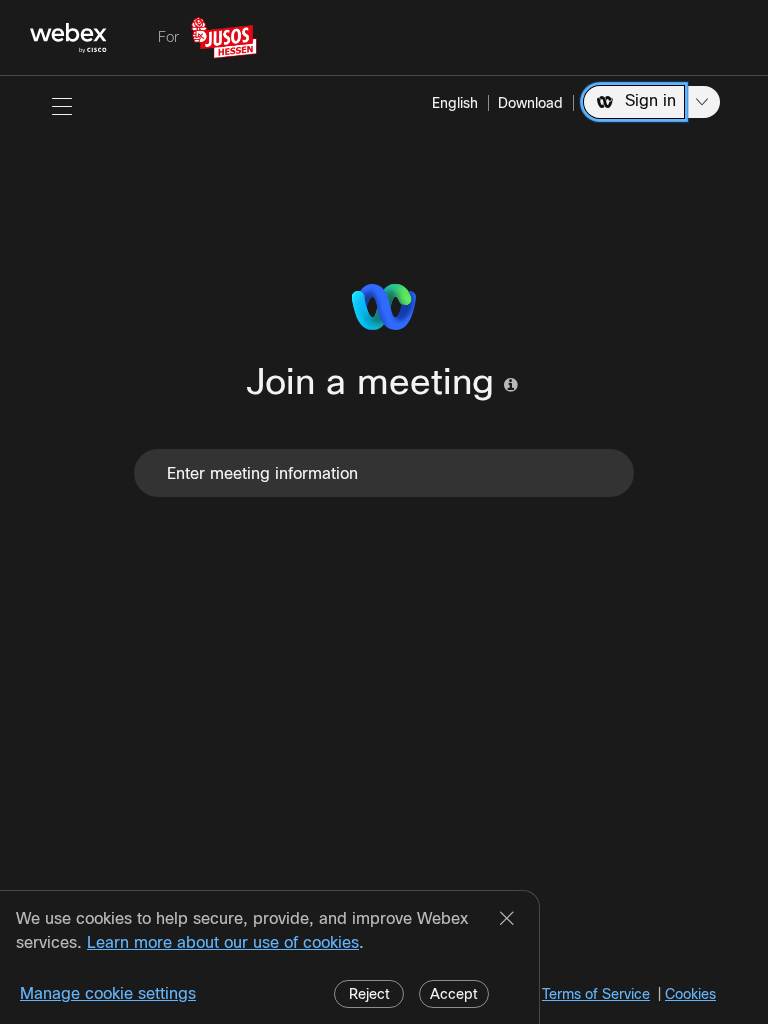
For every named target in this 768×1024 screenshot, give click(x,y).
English (455, 103)
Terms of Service (596, 994)
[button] (62, 106)
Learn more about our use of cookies (223, 942)
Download (530, 103)
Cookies (690, 994)
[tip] (511, 385)
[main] (384, 550)
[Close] (507, 920)
